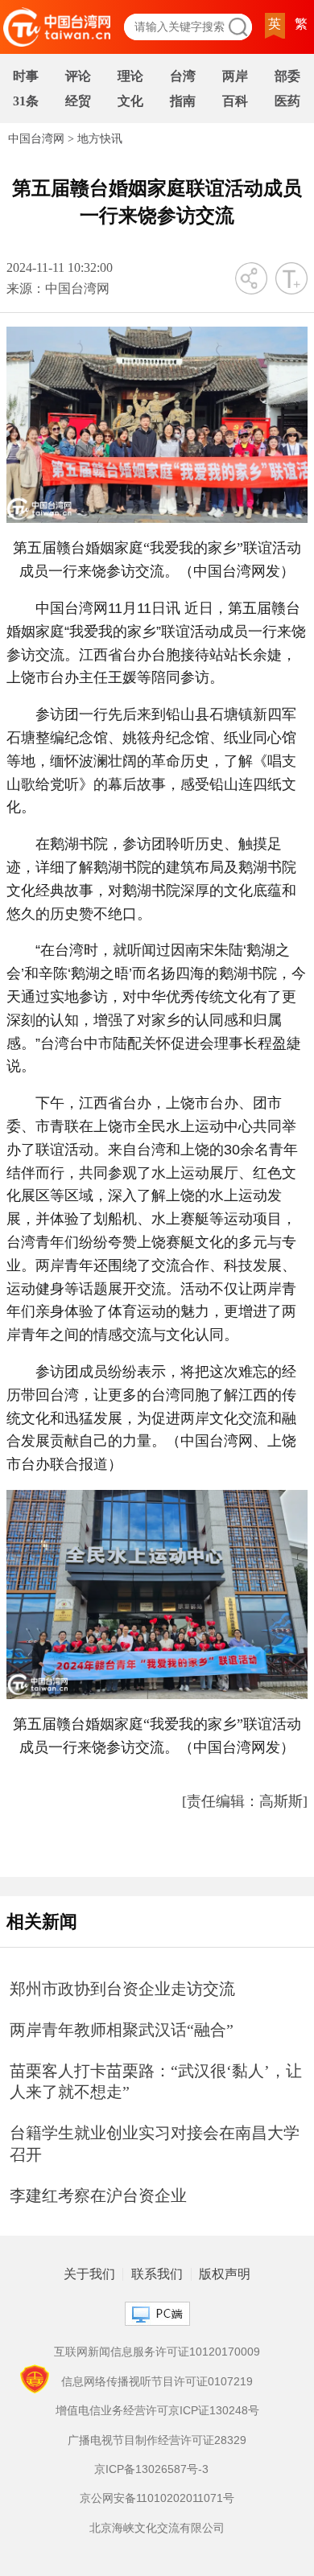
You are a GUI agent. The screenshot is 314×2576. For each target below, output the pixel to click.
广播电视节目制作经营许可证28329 (157, 2440)
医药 (287, 101)
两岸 (235, 76)
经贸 (78, 101)
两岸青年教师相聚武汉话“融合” (122, 2030)
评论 (78, 76)
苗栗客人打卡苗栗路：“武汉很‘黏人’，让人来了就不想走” (156, 2082)
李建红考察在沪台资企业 (98, 2195)
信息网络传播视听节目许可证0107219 (157, 2381)
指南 (183, 101)
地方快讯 (100, 139)
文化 (130, 101)
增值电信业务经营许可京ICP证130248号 (157, 2410)
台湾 (183, 76)
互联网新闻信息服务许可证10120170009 (157, 2352)
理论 (130, 76)
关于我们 (89, 2274)
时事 (26, 76)
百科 (235, 101)
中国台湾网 (36, 139)
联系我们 (157, 2274)
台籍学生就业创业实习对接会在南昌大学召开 (155, 2144)
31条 (26, 101)
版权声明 (225, 2274)
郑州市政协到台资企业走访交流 (122, 1989)
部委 (287, 76)
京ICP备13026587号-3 (151, 2469)
